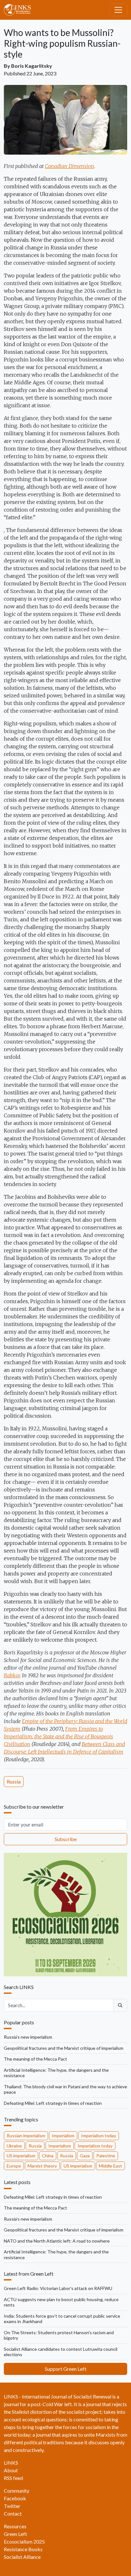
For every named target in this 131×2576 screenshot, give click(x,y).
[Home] (20, 10)
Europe (14, 2166)
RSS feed (13, 2478)
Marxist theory (42, 2166)
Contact (13, 2513)
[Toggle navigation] (118, 10)
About (11, 2470)
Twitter (12, 2506)
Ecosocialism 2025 (24, 2541)
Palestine (106, 2156)
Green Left (15, 2534)
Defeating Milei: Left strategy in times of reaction (53, 2103)
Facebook (15, 2498)
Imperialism (63, 2136)
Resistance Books (23, 2549)
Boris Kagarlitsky (32, 66)
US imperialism (21, 2156)
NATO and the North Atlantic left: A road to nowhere (57, 2241)
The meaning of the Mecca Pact (35, 2059)
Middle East (110, 2166)
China (48, 2156)
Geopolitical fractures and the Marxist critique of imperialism (64, 2048)
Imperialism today (99, 2136)
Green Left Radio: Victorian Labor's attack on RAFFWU (58, 2288)
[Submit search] (120, 2005)
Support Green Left (66, 2369)
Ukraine (14, 2146)
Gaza (85, 2156)
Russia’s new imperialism (28, 2037)
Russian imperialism (26, 2136)
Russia (14, 1781)
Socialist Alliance (22, 2557)
